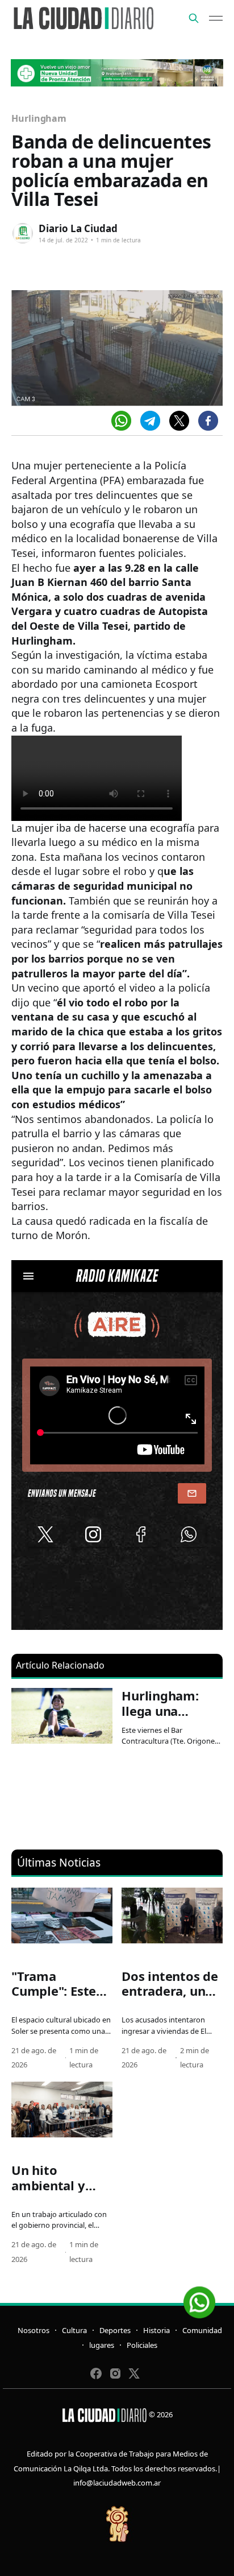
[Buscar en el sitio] (194, 18)
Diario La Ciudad (78, 228)
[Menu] (216, 18)
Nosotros (34, 2330)
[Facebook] (208, 421)
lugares (102, 2345)
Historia (156, 2330)
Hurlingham (39, 118)
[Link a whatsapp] (199, 2298)
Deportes (115, 2330)
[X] (179, 421)
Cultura (74, 2330)
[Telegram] (150, 421)
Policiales (142, 2345)
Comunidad (202, 2330)
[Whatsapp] (121, 421)
